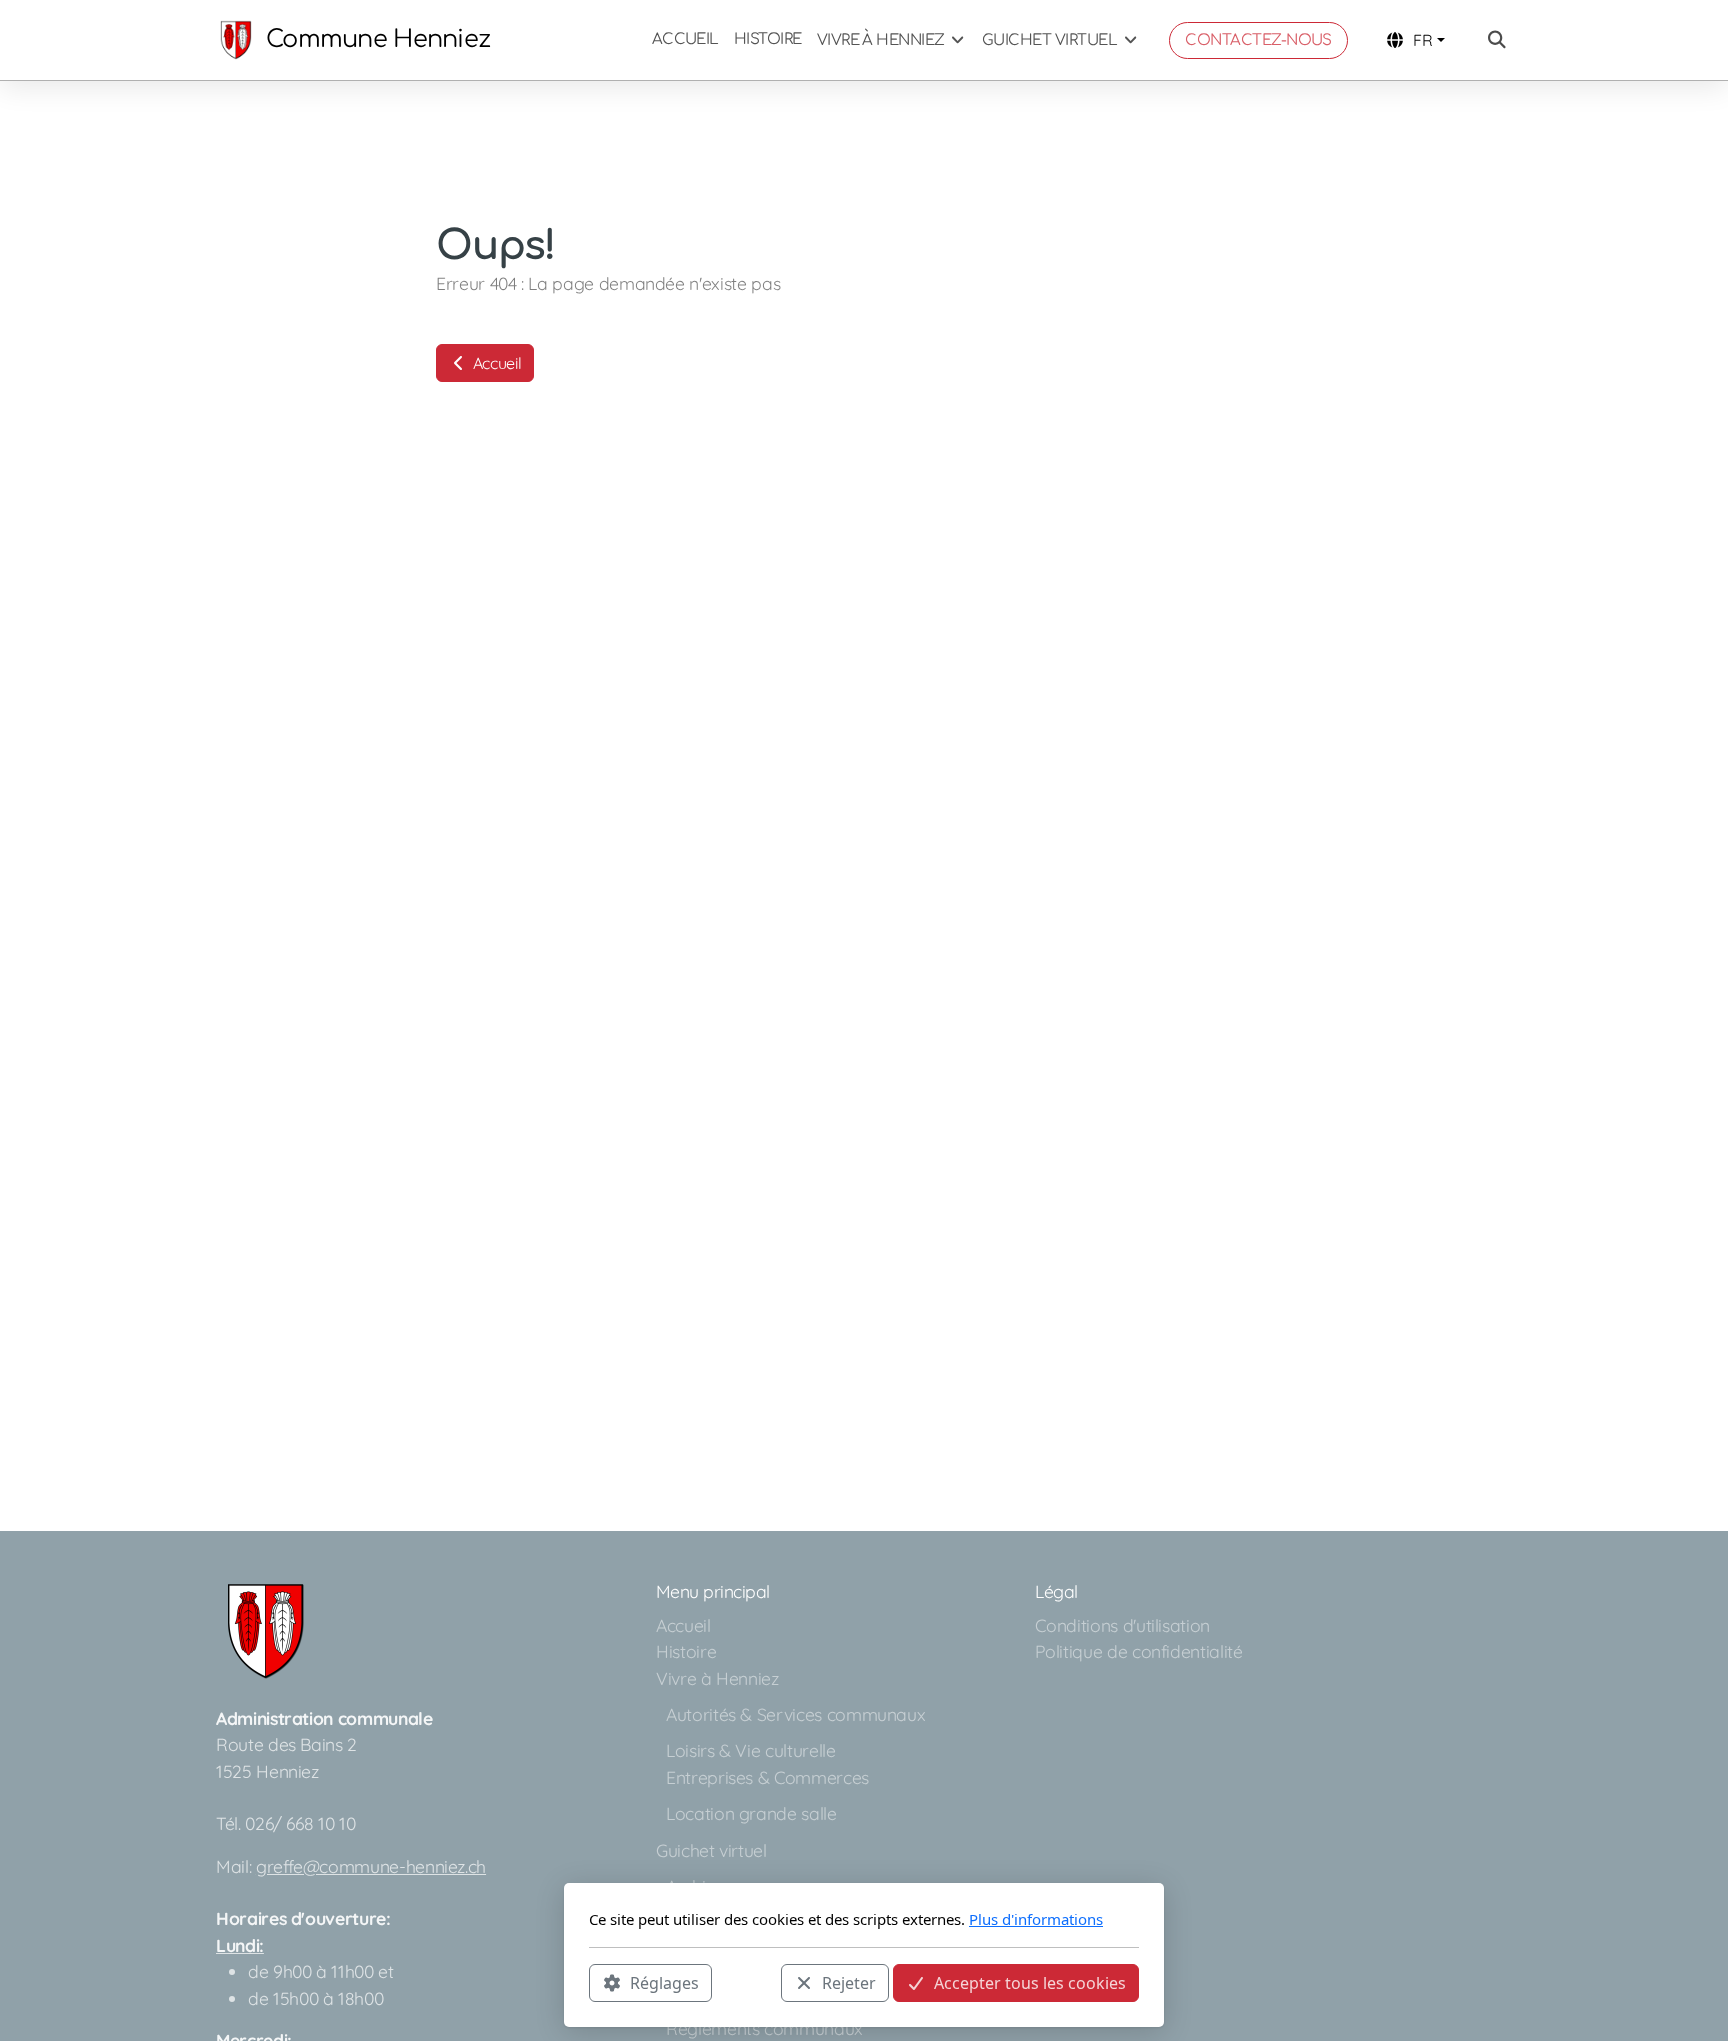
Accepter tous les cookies (1030, 1982)
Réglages (664, 1982)
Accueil (495, 363)
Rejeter (849, 1982)
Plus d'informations (1036, 1919)
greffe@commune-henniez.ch (371, 1866)
